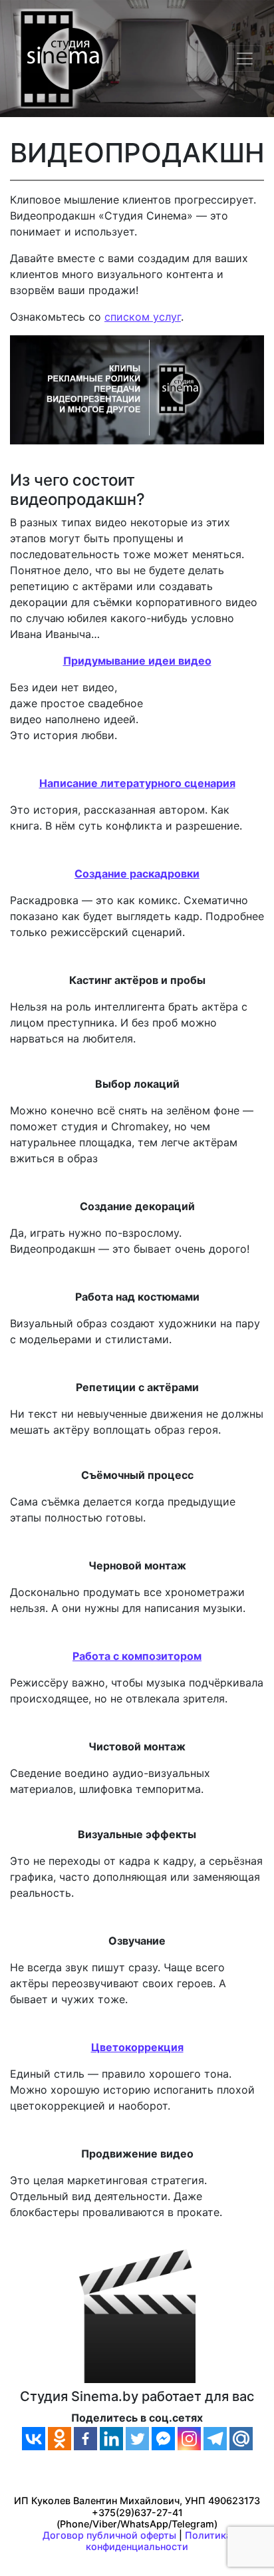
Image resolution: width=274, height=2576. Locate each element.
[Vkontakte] (34, 2439)
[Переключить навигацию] (245, 59)
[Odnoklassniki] (60, 2439)
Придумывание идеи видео (137, 661)
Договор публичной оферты (109, 2535)
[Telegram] (215, 2439)
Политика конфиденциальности (159, 2541)
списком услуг (143, 317)
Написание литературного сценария (137, 783)
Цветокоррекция (137, 2047)
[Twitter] (137, 2439)
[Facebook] (85, 2439)
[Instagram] (189, 2439)
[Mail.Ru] (241, 2439)
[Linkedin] (111, 2439)
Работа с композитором (137, 1656)
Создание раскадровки (137, 874)
